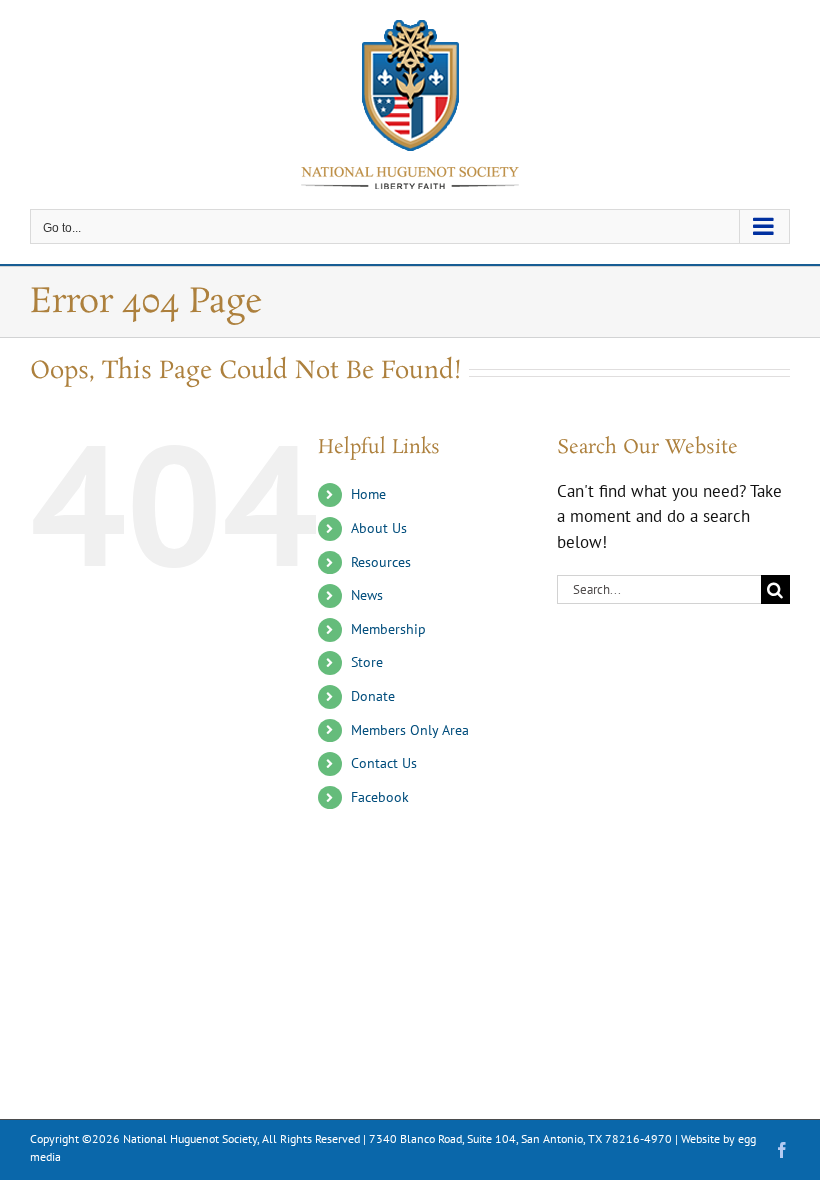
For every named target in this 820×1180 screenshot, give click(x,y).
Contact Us (384, 763)
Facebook (380, 797)
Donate (373, 696)
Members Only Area (410, 730)
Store (367, 662)
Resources (381, 562)
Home (368, 494)
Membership (388, 629)
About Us (379, 528)
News (367, 595)
